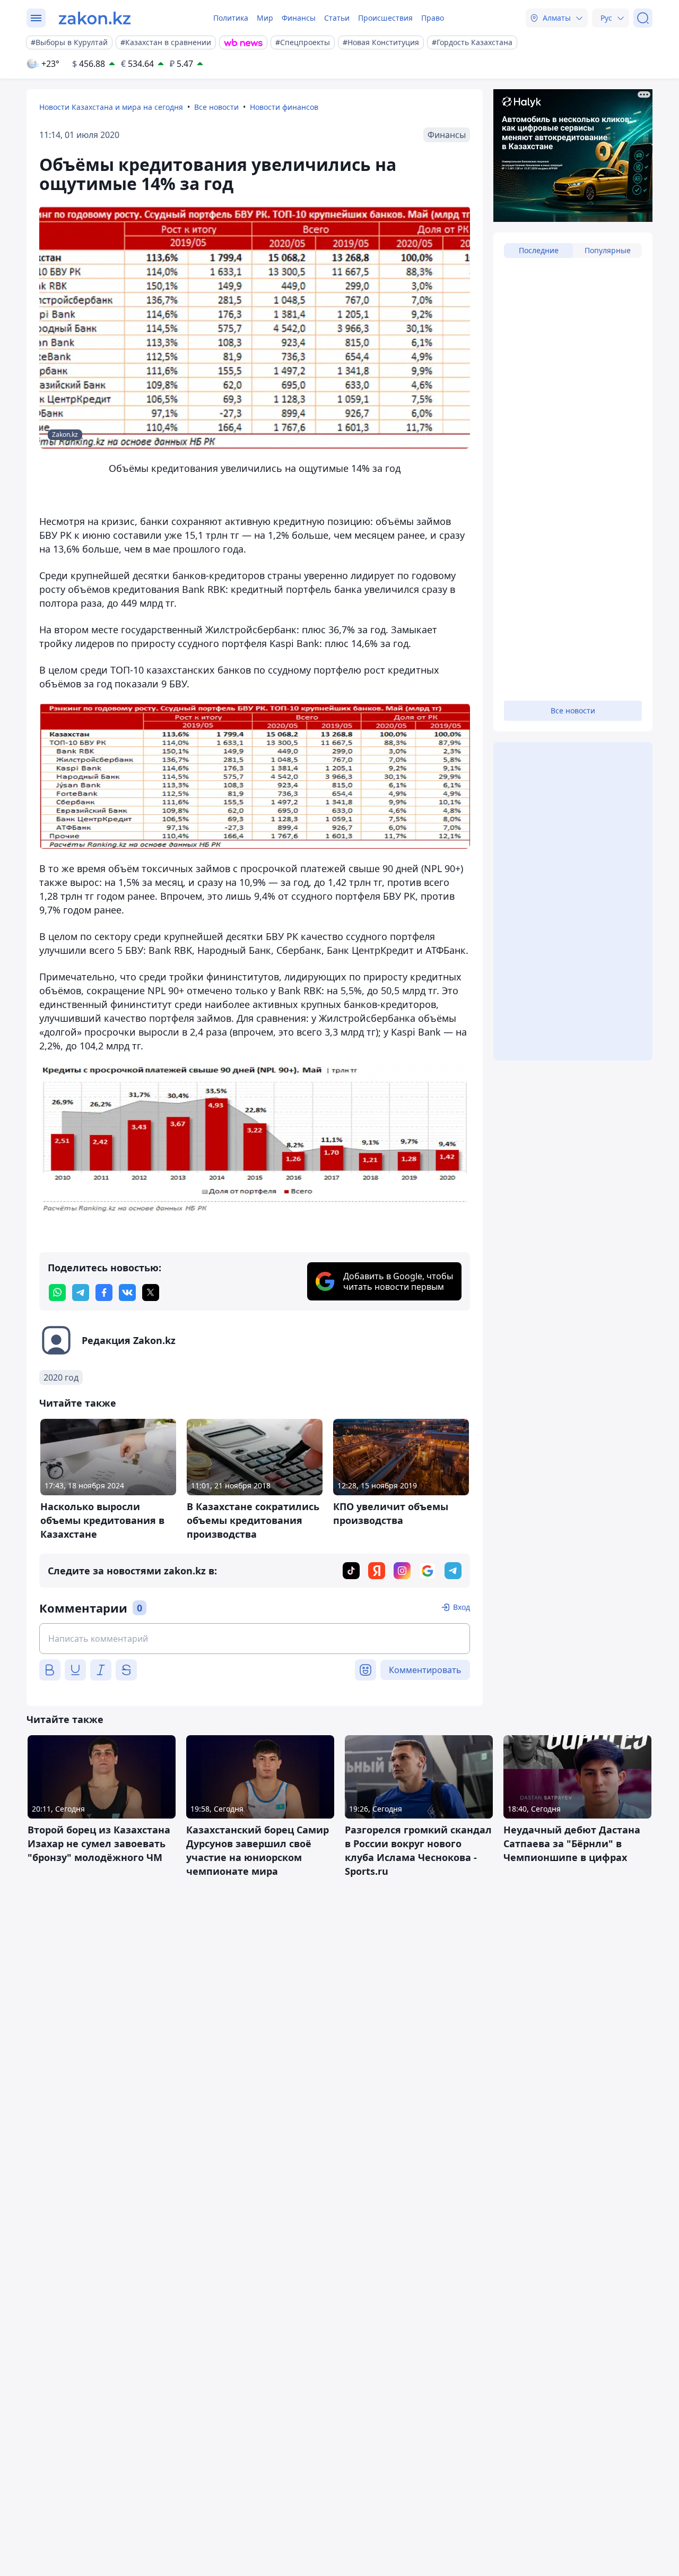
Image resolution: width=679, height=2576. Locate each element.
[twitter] (151, 1293)
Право (433, 18)
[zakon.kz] (95, 18)
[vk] (127, 1293)
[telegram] (81, 1293)
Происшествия (385, 18)
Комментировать (425, 1670)
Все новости (216, 107)
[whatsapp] (57, 1293)
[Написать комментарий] (255, 1639)
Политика (231, 18)
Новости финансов (284, 107)
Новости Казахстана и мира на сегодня (111, 107)
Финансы (299, 18)
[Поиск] (643, 18)
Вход (462, 1607)
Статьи (337, 18)
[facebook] (104, 1293)
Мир (265, 18)
